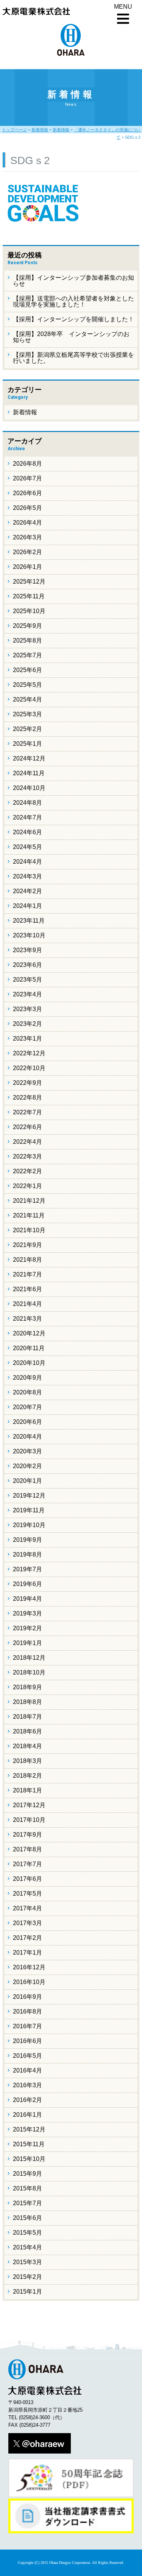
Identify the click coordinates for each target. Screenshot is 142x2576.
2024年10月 (29, 788)
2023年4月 (27, 994)
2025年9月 (27, 626)
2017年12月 (29, 1805)
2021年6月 (27, 1289)
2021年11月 (29, 1215)
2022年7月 (27, 1112)
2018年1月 (27, 1790)
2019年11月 (29, 1510)
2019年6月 (27, 1584)
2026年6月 (27, 493)
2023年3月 (27, 1009)
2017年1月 (27, 1953)
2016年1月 (27, 2115)
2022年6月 (27, 1127)
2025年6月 (27, 670)
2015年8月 (27, 2188)
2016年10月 (29, 1982)
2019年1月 (27, 1643)
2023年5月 (27, 980)
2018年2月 (27, 1776)
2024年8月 (27, 803)
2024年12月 (29, 758)
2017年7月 (27, 1864)
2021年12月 (29, 1201)
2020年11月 (29, 1348)
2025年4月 (27, 699)
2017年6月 (27, 1879)
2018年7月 (27, 1717)
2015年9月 (27, 2174)
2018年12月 (29, 1658)
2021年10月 (29, 1230)
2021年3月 (27, 1319)
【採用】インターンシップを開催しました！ (73, 319)
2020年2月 (27, 1466)
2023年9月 (27, 950)
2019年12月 (29, 1496)
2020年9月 (27, 1378)
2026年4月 (27, 523)
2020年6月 (27, 1422)
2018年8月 (27, 1702)
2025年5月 (27, 685)
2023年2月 (27, 1024)
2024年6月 (27, 832)
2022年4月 (27, 1142)
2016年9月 (27, 1997)
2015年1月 (27, 2292)
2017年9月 (27, 1835)
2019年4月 (27, 1599)
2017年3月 (27, 1923)
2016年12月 (29, 1967)
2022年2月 (27, 1171)
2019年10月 (29, 1525)
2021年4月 (27, 1304)
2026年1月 (27, 567)
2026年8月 (27, 464)
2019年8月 (27, 1554)
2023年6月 (27, 965)
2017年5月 (27, 1894)
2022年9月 (27, 1083)
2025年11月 (29, 596)
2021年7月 (27, 1274)
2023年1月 (27, 1039)
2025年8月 (27, 641)
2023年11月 (29, 921)
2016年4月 (27, 2070)
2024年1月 (27, 906)
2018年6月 (27, 1731)
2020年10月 (29, 1363)
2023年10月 (29, 935)
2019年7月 (27, 1569)
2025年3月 (27, 714)
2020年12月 (29, 1333)
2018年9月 (27, 1687)
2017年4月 (27, 1908)
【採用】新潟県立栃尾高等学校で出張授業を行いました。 (73, 358)
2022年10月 (29, 1068)
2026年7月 (27, 478)
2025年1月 (27, 744)
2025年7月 (27, 655)
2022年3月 (27, 1156)
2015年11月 (29, 2144)
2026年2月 (27, 552)
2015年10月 (29, 2159)
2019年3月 (27, 1613)
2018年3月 (27, 1761)
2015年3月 (27, 2262)
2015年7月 (27, 2203)
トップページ (14, 130)
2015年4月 (27, 2247)
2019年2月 (27, 1628)
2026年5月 (27, 508)
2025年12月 (29, 582)
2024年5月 (27, 847)
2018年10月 (29, 1672)
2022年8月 (27, 1097)
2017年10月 (29, 1820)
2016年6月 (27, 2041)
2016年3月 (27, 2085)
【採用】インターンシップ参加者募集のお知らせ (73, 281)
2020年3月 (27, 1451)
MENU (123, 7)
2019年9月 (27, 1540)
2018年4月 (27, 1746)
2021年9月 (27, 1245)
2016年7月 (27, 2026)
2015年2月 (27, 2277)
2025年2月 (27, 729)
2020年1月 (27, 1481)
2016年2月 (27, 2100)
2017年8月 (27, 1849)
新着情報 (40, 130)
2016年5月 (27, 2056)
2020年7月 (27, 1407)
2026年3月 (27, 537)
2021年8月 (27, 1260)
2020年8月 (27, 1392)
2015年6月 (27, 2218)
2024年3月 (27, 876)
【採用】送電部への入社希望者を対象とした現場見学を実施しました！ (73, 301)
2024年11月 (29, 773)
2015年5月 (27, 2233)
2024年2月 (27, 891)
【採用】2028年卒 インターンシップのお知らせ (71, 337)
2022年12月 (29, 1053)
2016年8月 (27, 2011)
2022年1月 (27, 1186)
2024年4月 (27, 862)
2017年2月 (27, 1938)
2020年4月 (27, 1437)
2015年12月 (29, 2129)
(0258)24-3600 (34, 2417)
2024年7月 (27, 817)
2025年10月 (29, 611)
